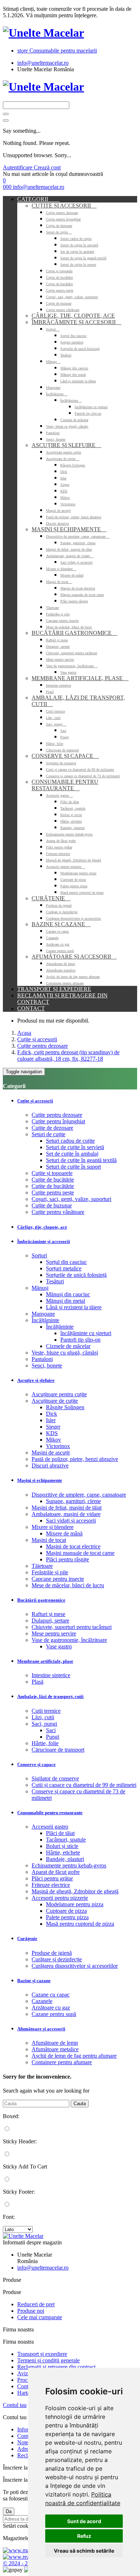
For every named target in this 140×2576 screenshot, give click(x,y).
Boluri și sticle (71, 815)
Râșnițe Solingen (73, 465)
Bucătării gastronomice (74, 633)
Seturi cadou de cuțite (76, 239)
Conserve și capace (65, 756)
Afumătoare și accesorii (74, 957)
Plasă (50, 692)
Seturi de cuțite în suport (78, 265)
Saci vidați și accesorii (76, 562)
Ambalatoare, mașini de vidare (70, 556)
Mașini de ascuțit (58, 511)
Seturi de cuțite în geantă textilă (83, 258)
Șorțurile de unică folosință (80, 349)
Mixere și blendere (61, 569)
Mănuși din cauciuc (74, 368)
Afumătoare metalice (61, 970)
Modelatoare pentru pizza (78, 873)
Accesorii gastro (59, 795)
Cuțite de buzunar (59, 303)
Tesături (66, 355)
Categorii (38, 199)
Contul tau (15, 2405)
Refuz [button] (84, 2536)
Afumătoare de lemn (60, 964)
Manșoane (53, 388)
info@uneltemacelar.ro (43, 63)
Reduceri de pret (36, 2304)
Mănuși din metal (73, 375)
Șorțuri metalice (72, 342)
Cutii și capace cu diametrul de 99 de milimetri (80, 770)
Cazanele (52, 938)
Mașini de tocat (59, 582)
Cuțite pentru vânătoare (63, 310)
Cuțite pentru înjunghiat (63, 219)
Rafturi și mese (57, 640)
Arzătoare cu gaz (58, 944)
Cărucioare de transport (62, 750)
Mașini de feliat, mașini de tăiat (69, 549)
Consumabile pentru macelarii (57, 51)
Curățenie (51, 898)
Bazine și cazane (61, 924)
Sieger (65, 485)
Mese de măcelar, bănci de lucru (69, 627)
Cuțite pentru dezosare (62, 213)
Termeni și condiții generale (48, 2360)
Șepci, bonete (56, 439)
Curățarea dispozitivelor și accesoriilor (73, 918)
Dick (64, 472)
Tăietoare (52, 608)
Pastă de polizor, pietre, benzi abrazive (74, 517)
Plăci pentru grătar (59, 847)
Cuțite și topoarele (59, 271)
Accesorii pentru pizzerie (66, 867)
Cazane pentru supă (60, 951)
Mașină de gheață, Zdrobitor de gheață (73, 860)
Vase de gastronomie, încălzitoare (72, 666)
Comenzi (27, 2436)
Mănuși (53, 362)
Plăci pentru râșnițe (74, 601)
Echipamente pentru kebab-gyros (69, 834)
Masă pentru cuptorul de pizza (82, 893)
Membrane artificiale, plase (80, 678)
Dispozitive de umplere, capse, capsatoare (78, 536)
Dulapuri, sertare (58, 647)
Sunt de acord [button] (84, 2521)
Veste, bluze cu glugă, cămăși (67, 426)
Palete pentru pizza (74, 886)
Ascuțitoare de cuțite (63, 459)
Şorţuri (53, 329)
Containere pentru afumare (65, 983)
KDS (64, 491)
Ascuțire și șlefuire (66, 445)
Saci (63, 731)
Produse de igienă (59, 905)
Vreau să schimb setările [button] (84, 2551)
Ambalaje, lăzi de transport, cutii (50, 1696)
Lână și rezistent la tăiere (78, 381)
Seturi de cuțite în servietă (79, 245)
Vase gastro (68, 672)
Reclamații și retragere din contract (56, 2367)
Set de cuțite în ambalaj (77, 252)
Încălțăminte (57, 394)
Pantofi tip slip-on (88, 413)
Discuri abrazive (57, 524)
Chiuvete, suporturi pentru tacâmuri (72, 653)
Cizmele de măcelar (74, 420)
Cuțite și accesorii (64, 206)
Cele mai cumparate (40, 2317)
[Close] (6, 120)
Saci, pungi (56, 724)
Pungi (65, 737)
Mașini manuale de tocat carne (82, 595)
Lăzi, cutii (53, 718)
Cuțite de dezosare (59, 226)
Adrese (25, 2449)
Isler (63, 478)
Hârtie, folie (55, 744)
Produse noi (31, 2311)
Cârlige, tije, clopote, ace (73, 316)
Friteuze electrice (58, 854)
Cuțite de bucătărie (59, 277)
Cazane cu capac (57, 931)
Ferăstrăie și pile (58, 614)
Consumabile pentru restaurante (65, 785)
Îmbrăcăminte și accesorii (76, 322)
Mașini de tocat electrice (78, 588)
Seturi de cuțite (59, 232)
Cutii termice (55, 711)
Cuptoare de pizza (73, 880)
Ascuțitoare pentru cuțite (64, 452)
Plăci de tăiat (70, 802)
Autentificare (18, 167)
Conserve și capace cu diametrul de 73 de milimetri (83, 776)
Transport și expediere (54, 989)
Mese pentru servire (60, 659)
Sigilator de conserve (61, 763)
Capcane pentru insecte (62, 621)
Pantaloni (53, 433)
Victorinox (68, 504)
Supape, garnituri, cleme (78, 543)
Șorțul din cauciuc (73, 336)
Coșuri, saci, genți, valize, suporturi (72, 297)
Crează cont (47, 167)
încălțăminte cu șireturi (91, 407)
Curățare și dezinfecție (62, 912)
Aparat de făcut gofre (61, 841)
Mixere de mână (72, 575)
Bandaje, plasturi (73, 828)
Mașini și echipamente (69, 529)
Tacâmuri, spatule (73, 808)
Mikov (65, 498)
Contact (31, 1008)
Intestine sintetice (59, 685)
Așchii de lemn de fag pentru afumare (73, 977)
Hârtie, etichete (71, 821)
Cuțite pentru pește (60, 290)
